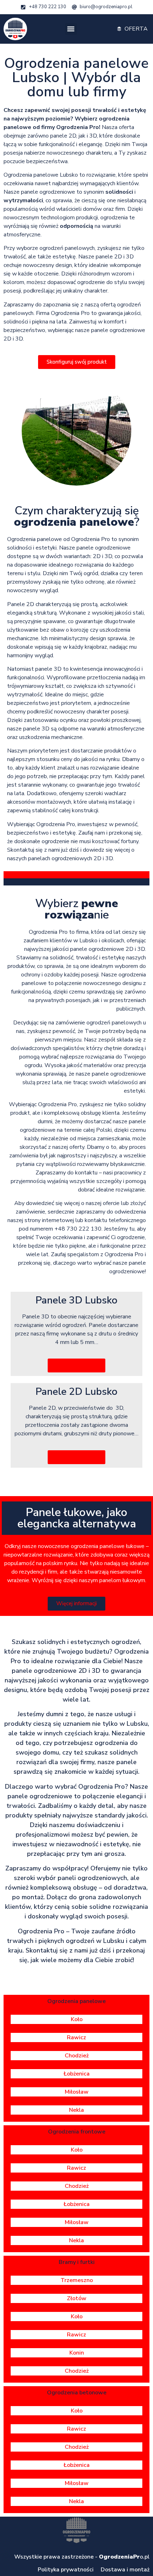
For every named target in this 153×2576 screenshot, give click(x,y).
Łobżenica (77, 2074)
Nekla (76, 2110)
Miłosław (77, 2092)
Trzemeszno (77, 2280)
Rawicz (76, 2037)
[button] (71, 29)
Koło (77, 2019)
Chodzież (77, 2056)
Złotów (77, 2298)
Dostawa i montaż (125, 2570)
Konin (77, 2353)
